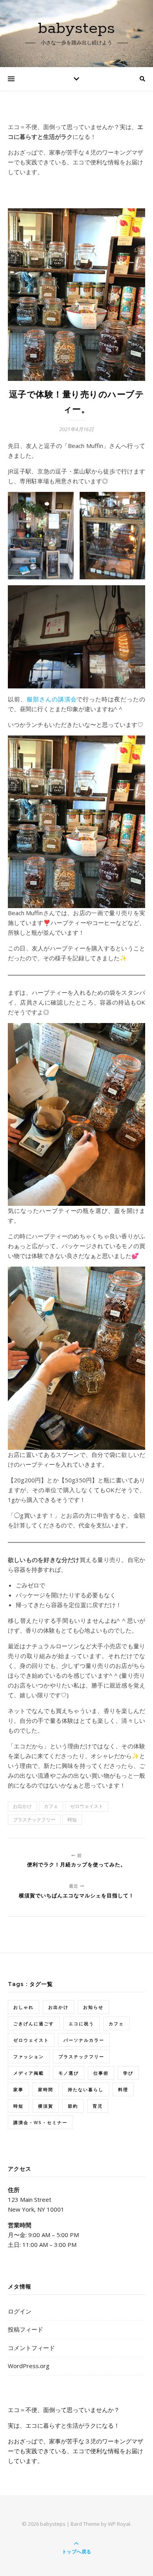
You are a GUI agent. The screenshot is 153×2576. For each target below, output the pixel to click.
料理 (123, 2089)
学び (128, 2073)
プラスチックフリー (34, 1820)
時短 (72, 1820)
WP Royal (119, 2524)
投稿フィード (25, 2329)
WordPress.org (29, 2366)
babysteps (76, 28)
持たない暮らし (86, 2089)
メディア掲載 (29, 2073)
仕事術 (101, 2073)
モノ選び (69, 2073)
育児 (98, 2106)
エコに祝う (81, 2023)
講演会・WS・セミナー (40, 2122)
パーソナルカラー (84, 2040)
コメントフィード (31, 2348)
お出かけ (22, 1806)
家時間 (46, 2089)
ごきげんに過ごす (34, 2023)
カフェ (51, 1806)
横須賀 (46, 2106)
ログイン (20, 2311)
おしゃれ (24, 2007)
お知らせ (93, 2007)
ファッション (29, 2056)
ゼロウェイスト (87, 1806)
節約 (73, 2106)
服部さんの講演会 (52, 699)
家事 (18, 2089)
